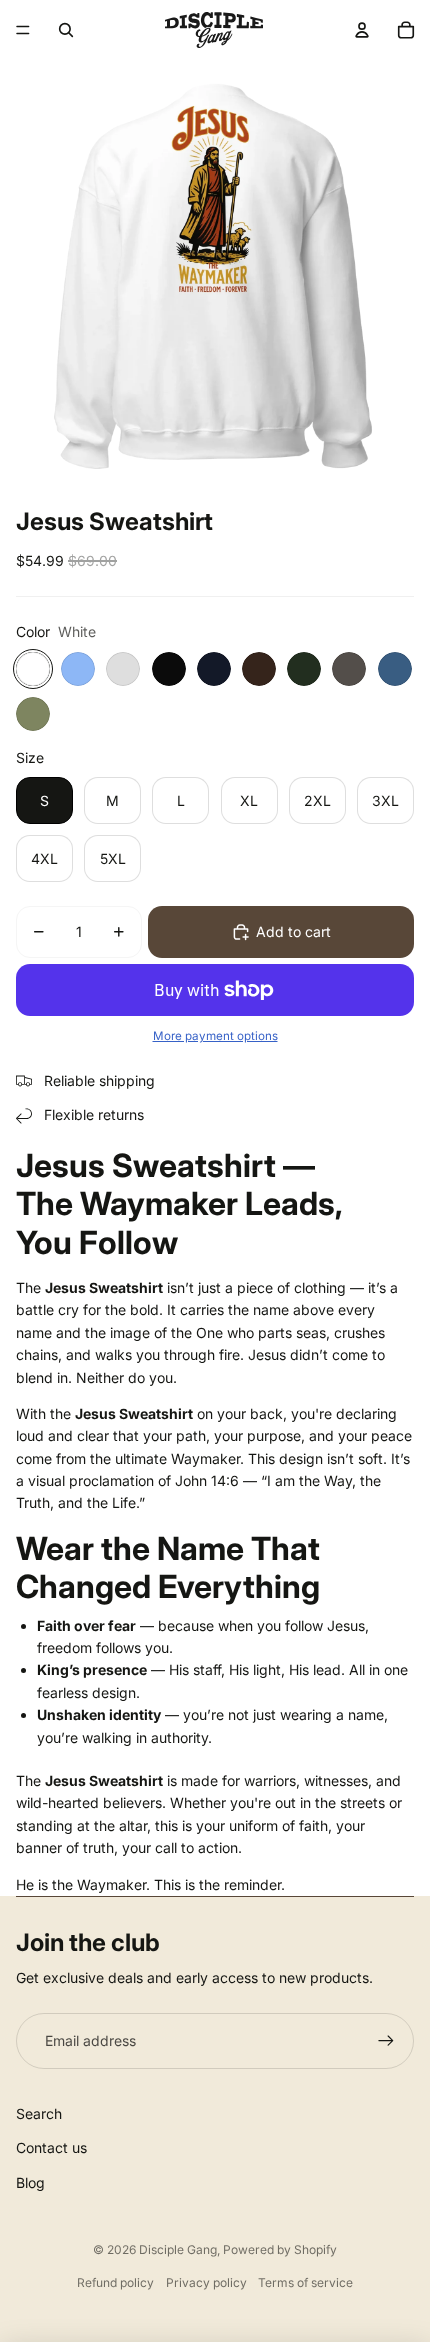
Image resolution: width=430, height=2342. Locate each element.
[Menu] (23, 30)
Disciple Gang (178, 2249)
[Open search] (66, 30)
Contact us (51, 2147)
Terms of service (305, 2282)
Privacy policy (206, 2282)
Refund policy (115, 2282)
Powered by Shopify (280, 2249)
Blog (30, 2182)
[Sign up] (386, 2041)
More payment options (215, 1036)
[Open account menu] (362, 30)
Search (39, 2113)
